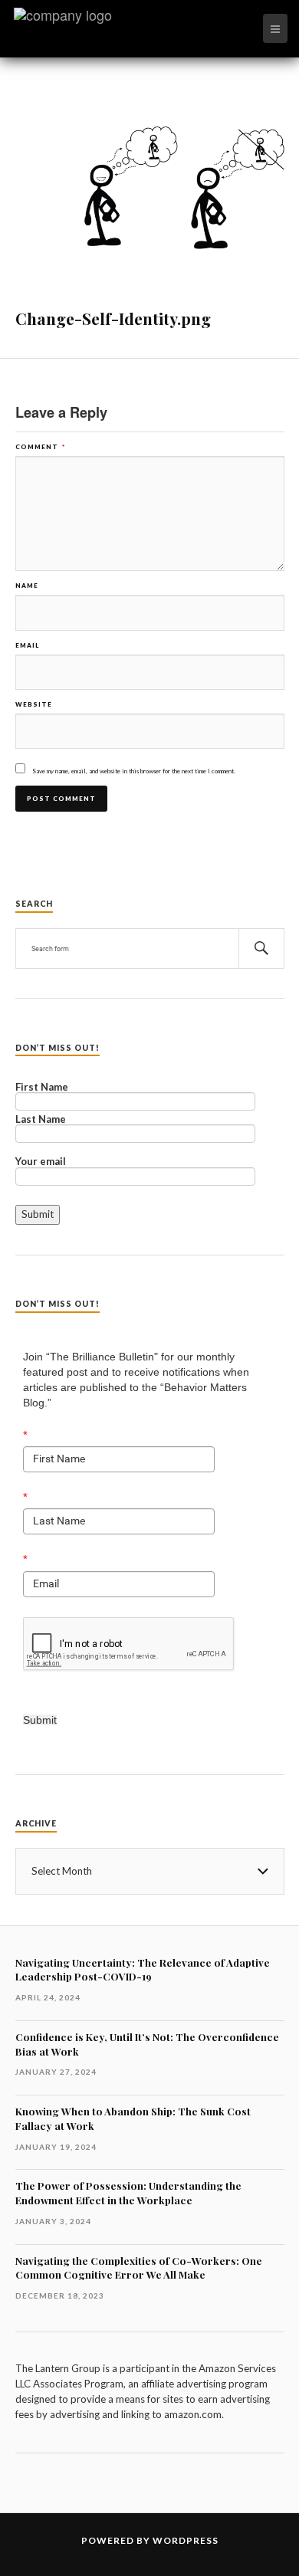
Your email (41, 1162)
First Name (42, 1088)
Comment (40, 447)
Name (27, 586)
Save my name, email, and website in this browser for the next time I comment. (134, 771)
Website (34, 704)
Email (27, 645)
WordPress (186, 2540)
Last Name (41, 1120)
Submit (40, 1720)
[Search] (261, 948)
